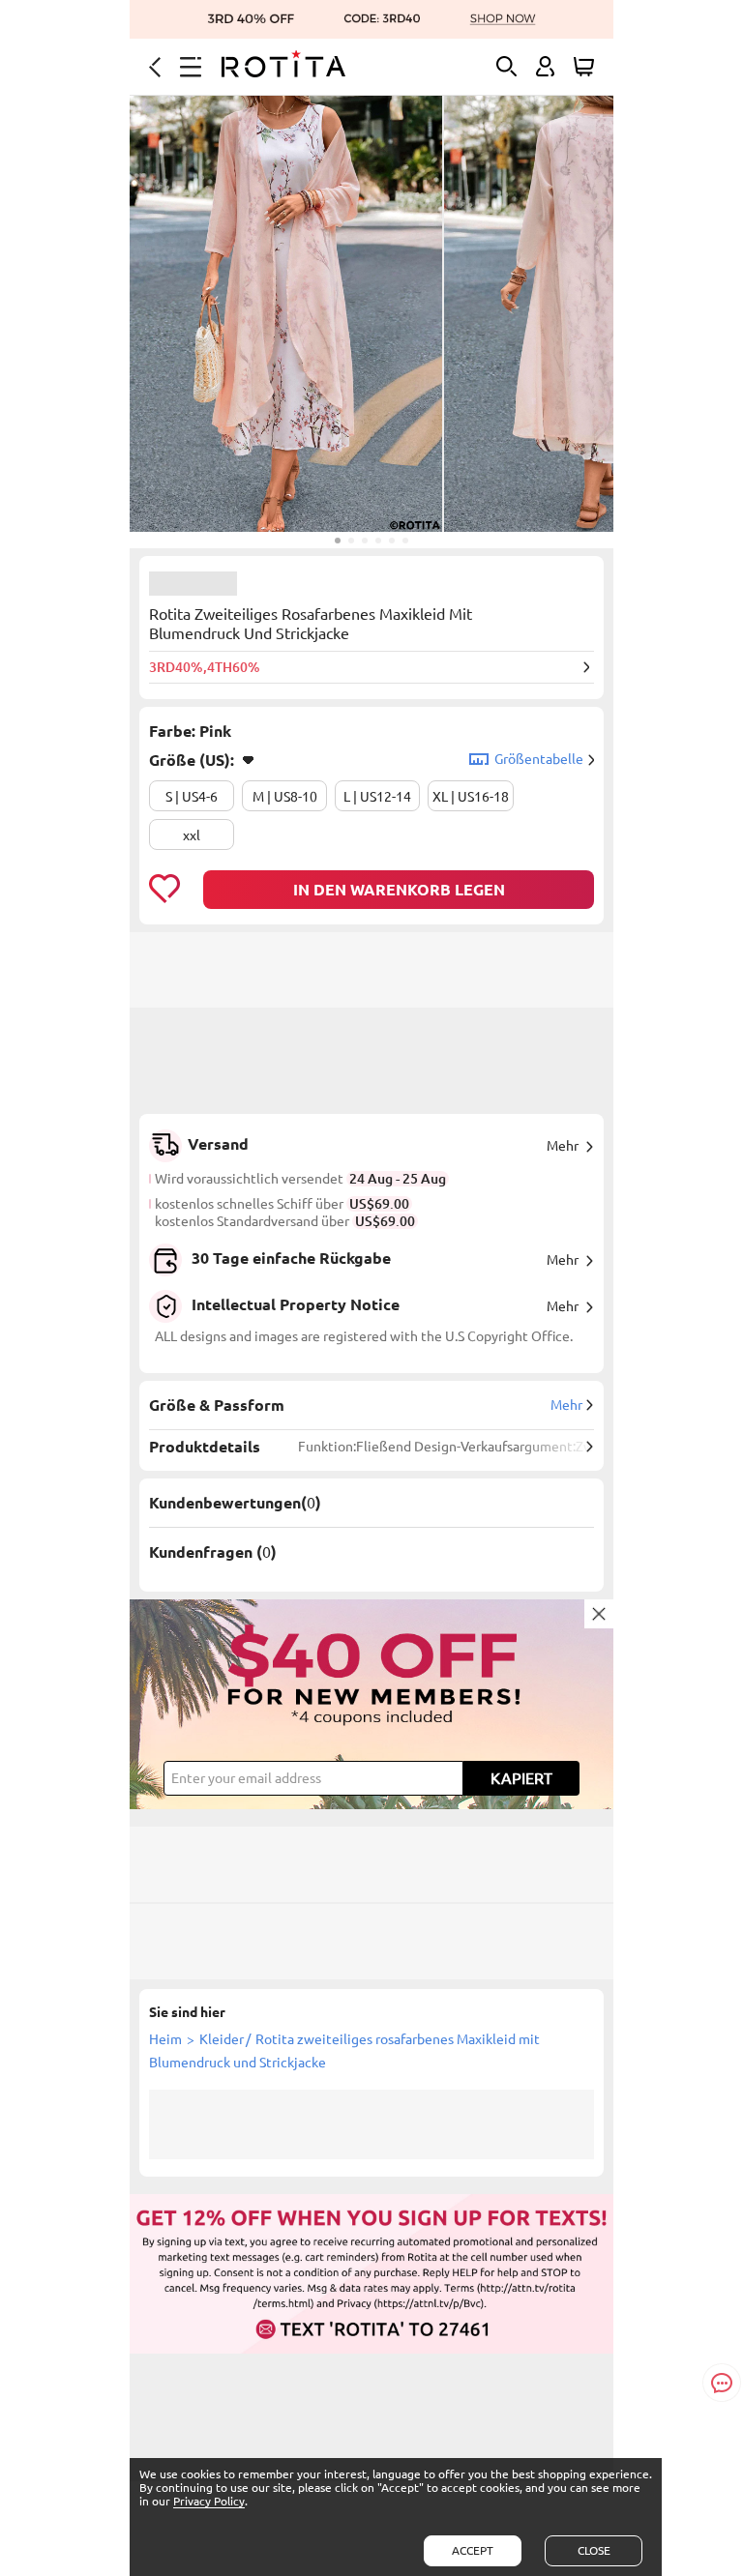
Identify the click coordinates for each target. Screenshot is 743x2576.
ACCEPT (473, 2550)
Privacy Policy (209, 2501)
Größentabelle (539, 759)
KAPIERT (521, 1778)
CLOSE (594, 2550)
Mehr (563, 1146)
